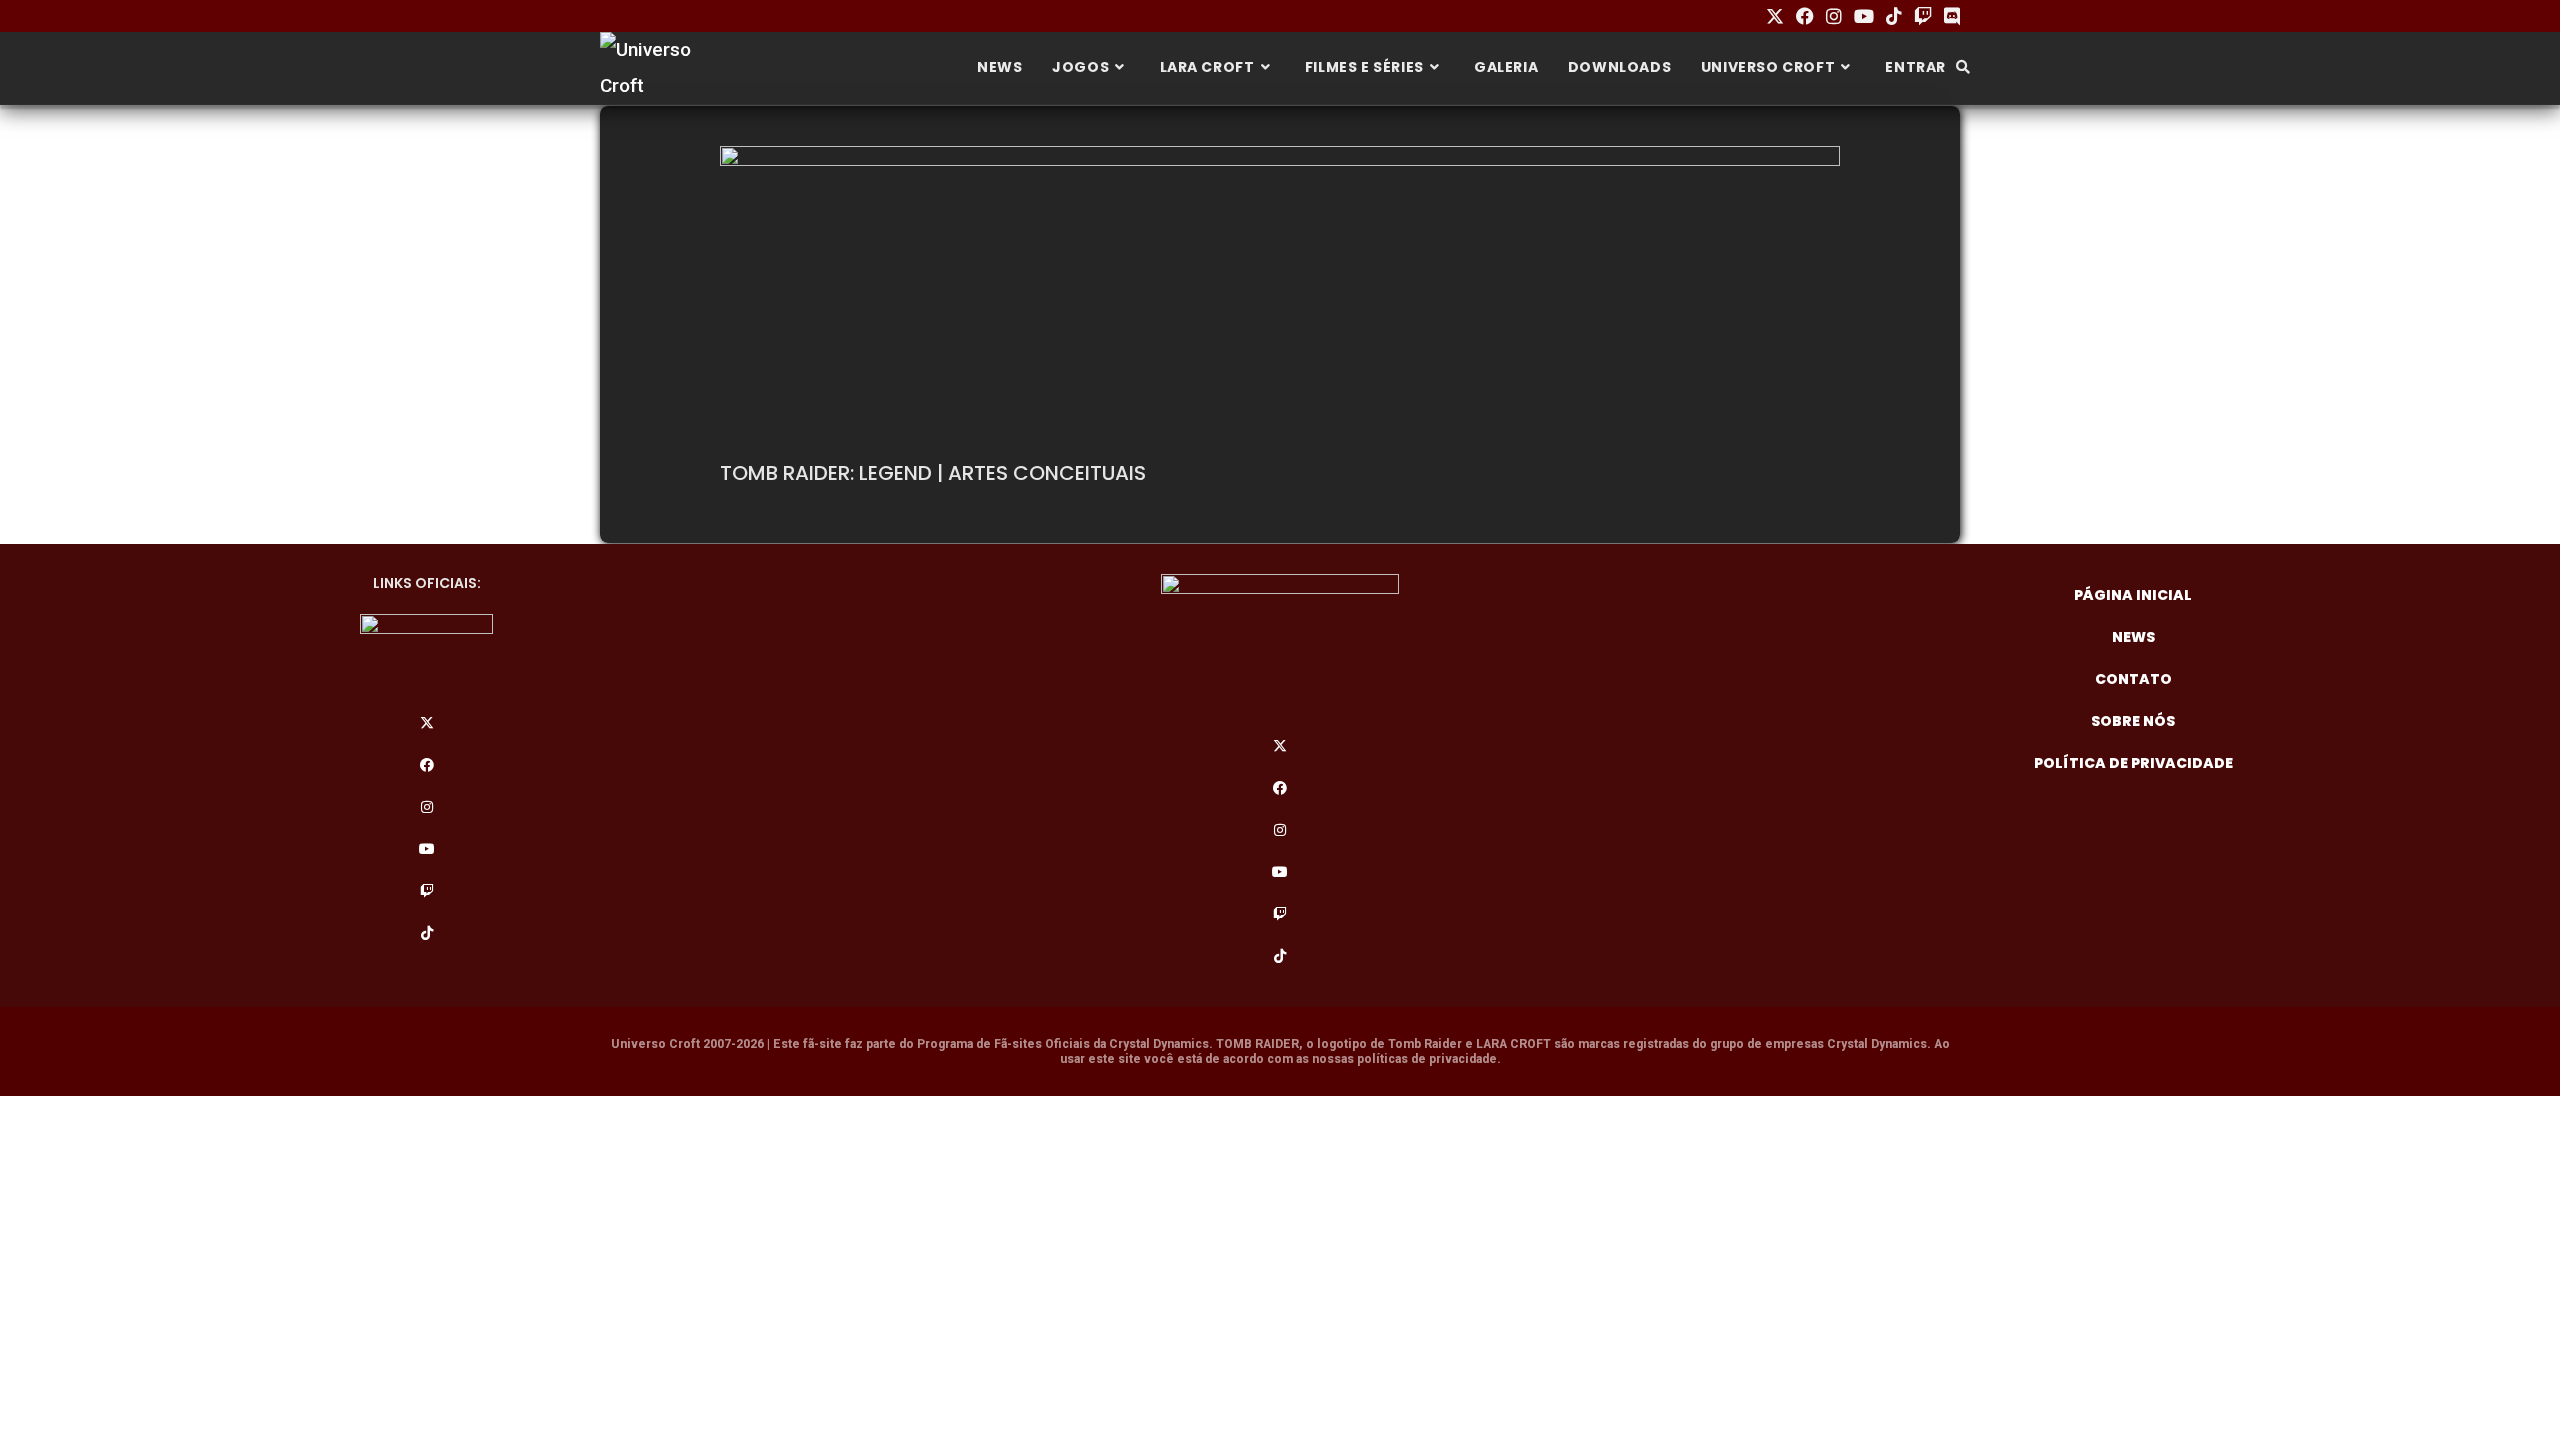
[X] (427, 723)
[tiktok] (427, 933)
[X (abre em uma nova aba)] (1775, 17)
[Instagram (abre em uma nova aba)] (1834, 17)
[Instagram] (427, 807)
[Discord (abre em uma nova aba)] (1949, 17)
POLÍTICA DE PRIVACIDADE (2133, 763)
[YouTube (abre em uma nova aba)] (1864, 17)
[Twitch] (427, 891)
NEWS (2133, 637)
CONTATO (2133, 679)
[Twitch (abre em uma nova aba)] (1923, 17)
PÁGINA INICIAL (2133, 595)
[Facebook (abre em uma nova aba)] (1805, 17)
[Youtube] (427, 849)
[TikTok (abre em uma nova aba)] (1894, 17)
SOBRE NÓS (2133, 721)
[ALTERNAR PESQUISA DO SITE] (1963, 67)
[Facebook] (427, 765)
